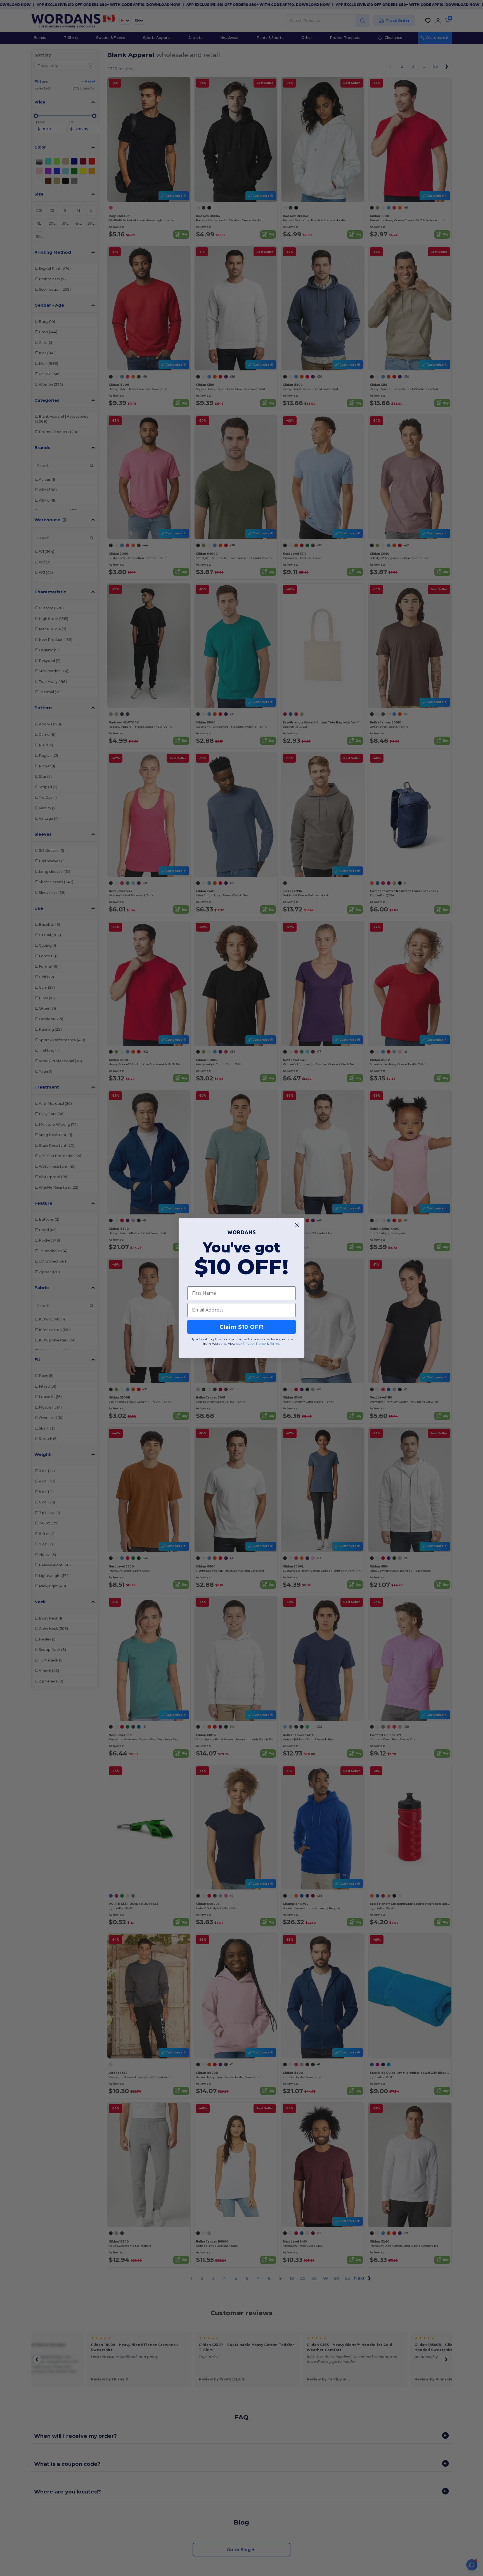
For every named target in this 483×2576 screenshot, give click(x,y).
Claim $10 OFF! (241, 1327)
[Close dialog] (297, 1225)
